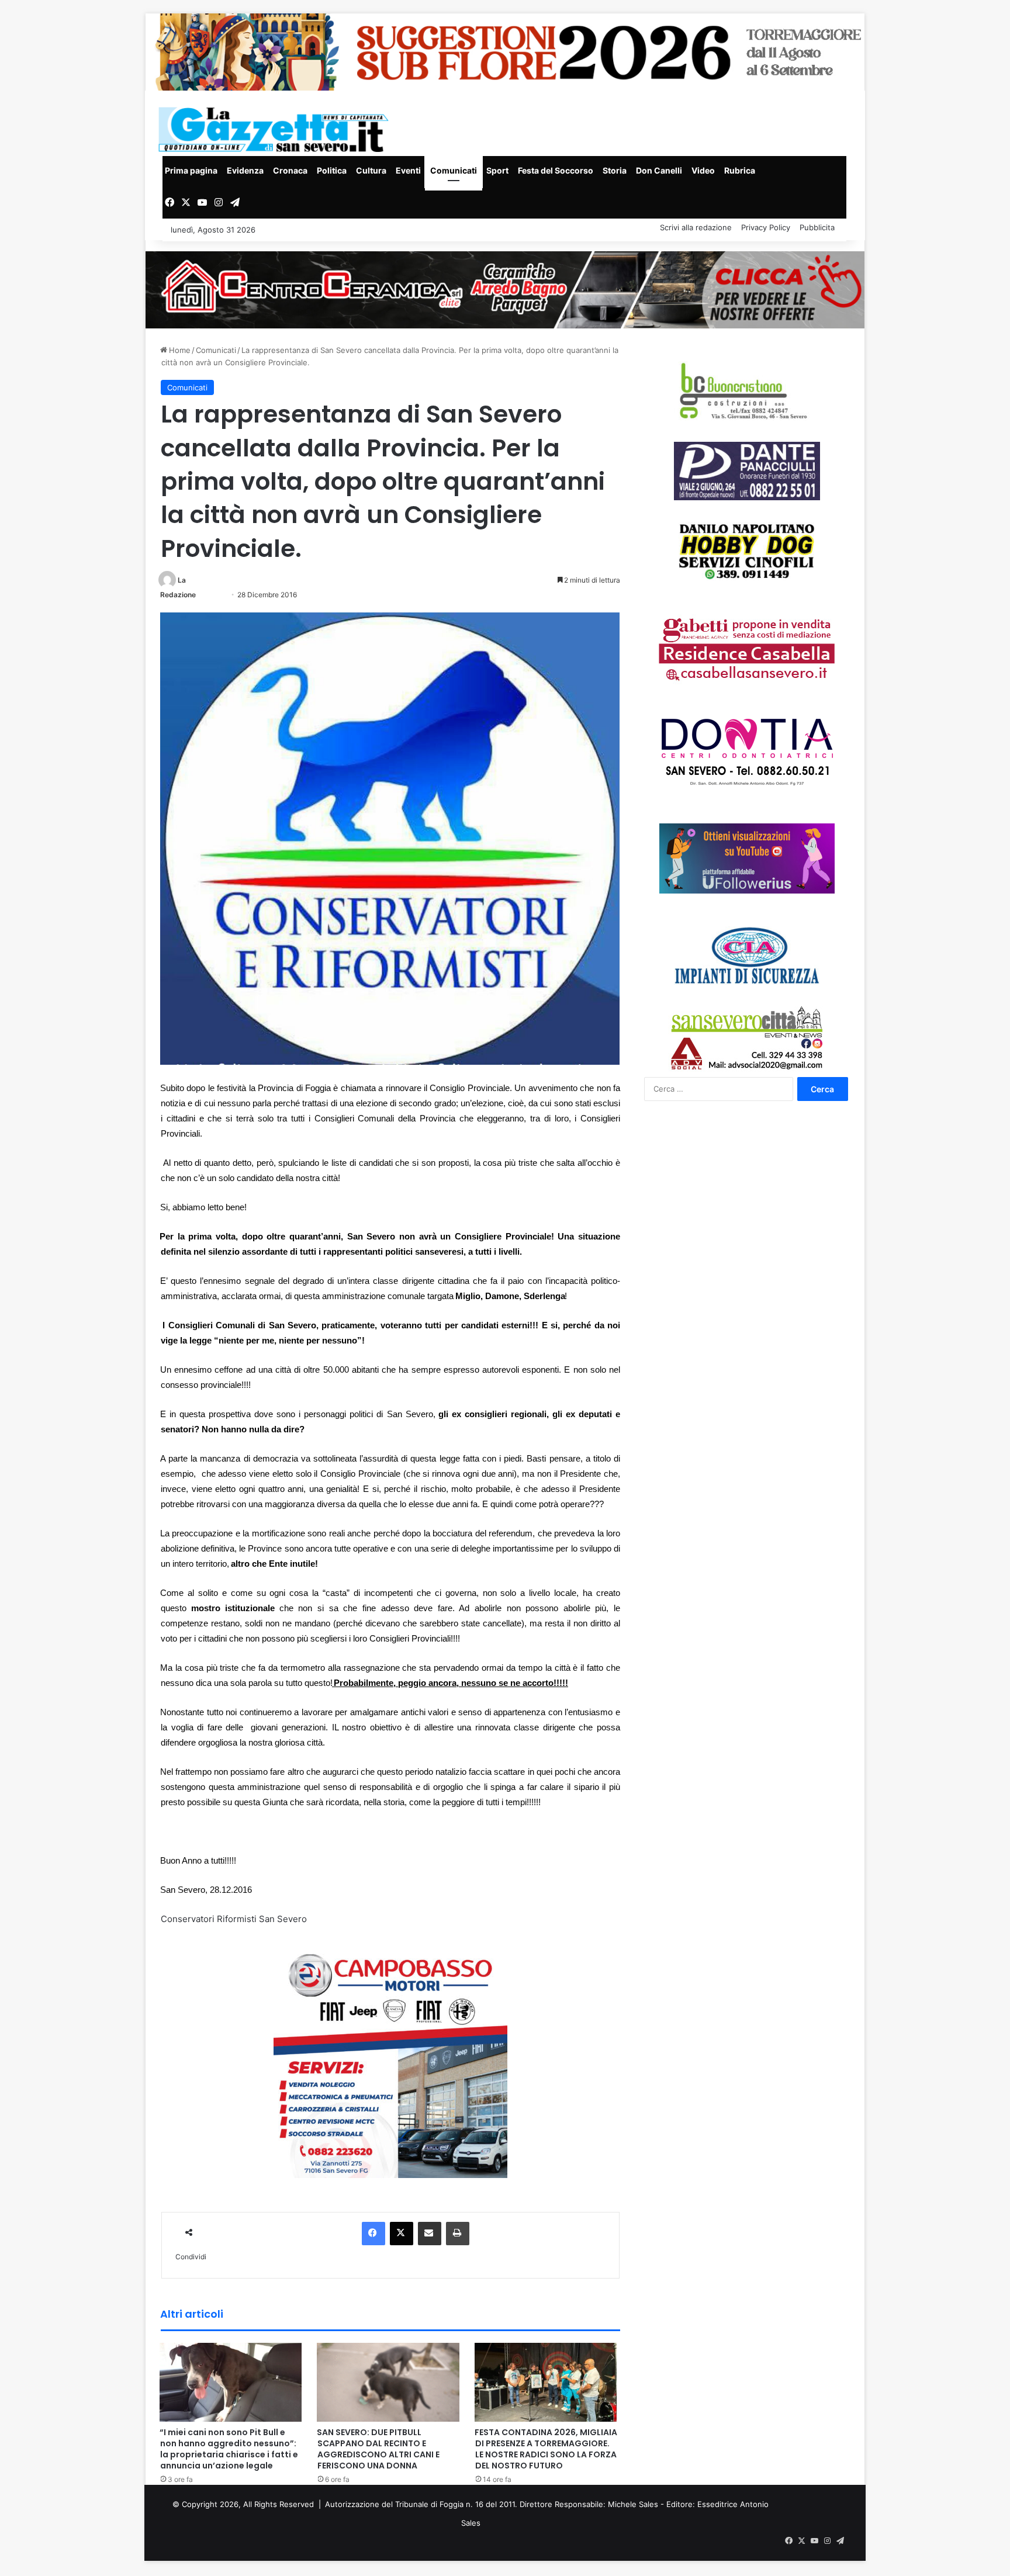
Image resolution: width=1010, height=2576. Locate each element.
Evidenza (245, 170)
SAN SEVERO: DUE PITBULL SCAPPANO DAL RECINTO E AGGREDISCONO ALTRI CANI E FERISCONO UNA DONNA (378, 2449)
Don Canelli (659, 170)
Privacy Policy (766, 227)
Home (179, 350)
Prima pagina (191, 170)
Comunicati (454, 170)
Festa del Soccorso (556, 170)
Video (703, 170)
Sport (497, 170)
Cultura (371, 170)
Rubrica (740, 170)
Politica (332, 170)
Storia (615, 170)
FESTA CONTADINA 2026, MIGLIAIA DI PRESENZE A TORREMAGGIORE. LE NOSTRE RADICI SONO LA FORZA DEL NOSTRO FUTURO (546, 2449)
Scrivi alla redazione (696, 227)
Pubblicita (817, 227)
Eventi (408, 170)
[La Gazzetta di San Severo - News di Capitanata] (276, 129)
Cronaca (290, 170)
